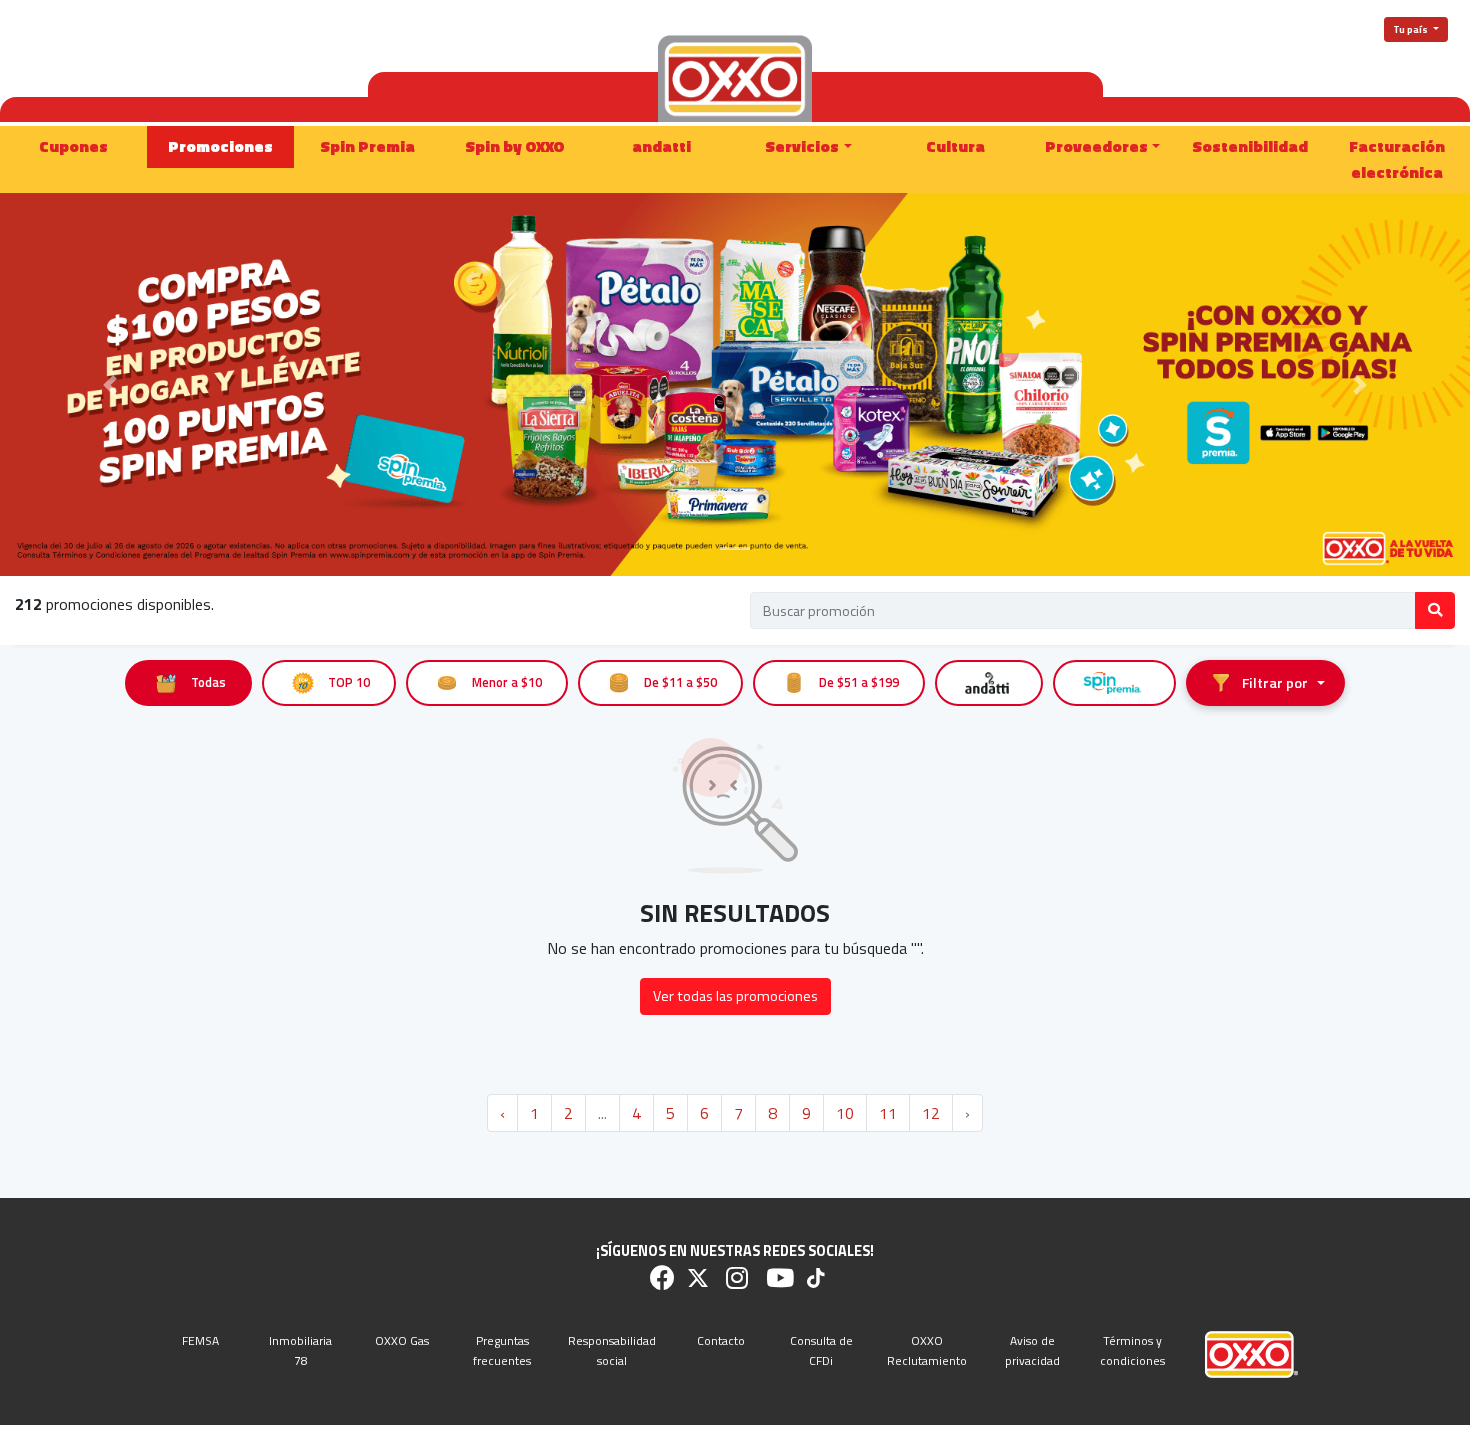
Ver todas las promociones (735, 996)
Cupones (73, 146)
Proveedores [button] (1096, 146)
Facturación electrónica (1397, 159)
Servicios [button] (802, 146)
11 (888, 1113)
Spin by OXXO (515, 146)
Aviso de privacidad (1032, 1350)
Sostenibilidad (1250, 146)
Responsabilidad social (612, 1350)
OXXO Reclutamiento (927, 1350)
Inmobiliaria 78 (300, 1350)
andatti (661, 146)
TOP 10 (349, 682)
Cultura (955, 146)
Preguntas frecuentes (502, 1350)
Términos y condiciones (1132, 1350)
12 (931, 1113)
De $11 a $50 (680, 682)
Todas (208, 682)
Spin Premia (367, 146)
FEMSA (200, 1340)
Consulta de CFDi (821, 1350)
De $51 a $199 (859, 682)
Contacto (721, 1340)
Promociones (220, 146)
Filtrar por (1275, 683)
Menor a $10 (507, 682)
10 (845, 1113)
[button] (110, 384)
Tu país (1411, 29)
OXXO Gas (402, 1340)
